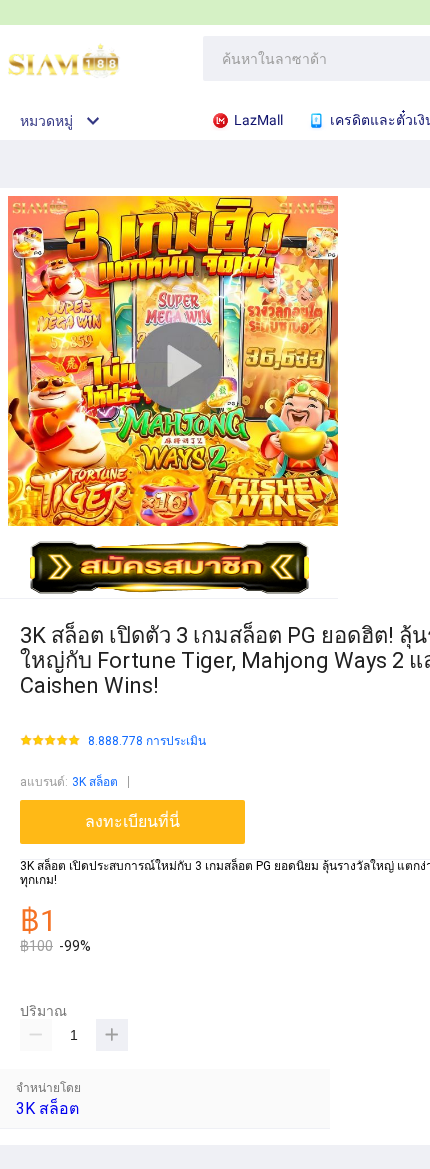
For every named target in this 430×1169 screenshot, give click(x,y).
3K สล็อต (95, 782)
